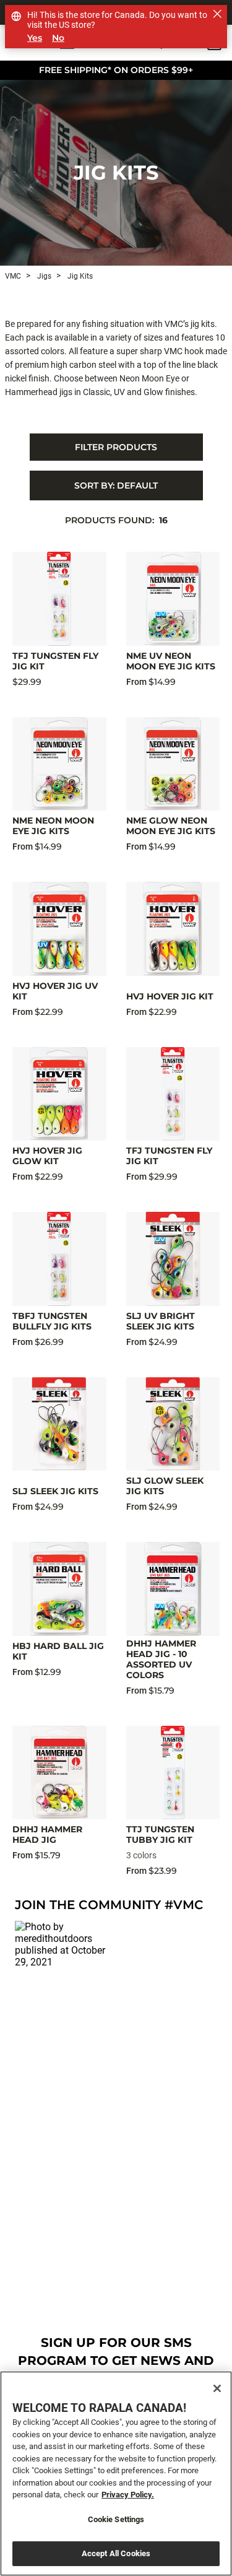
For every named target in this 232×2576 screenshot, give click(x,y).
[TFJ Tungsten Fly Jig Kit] (59, 599)
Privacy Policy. (128, 2495)
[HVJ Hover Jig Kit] (173, 929)
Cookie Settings (116, 2519)
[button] (63, 1969)
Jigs (43, 276)
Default (116, 485)
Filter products (116, 447)
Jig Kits (116, 172)
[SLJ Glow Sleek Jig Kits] (173, 1424)
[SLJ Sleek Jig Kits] (59, 1424)
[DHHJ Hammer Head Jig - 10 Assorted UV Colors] (173, 1589)
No (58, 38)
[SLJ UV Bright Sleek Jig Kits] (173, 1259)
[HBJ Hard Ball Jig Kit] (59, 1589)
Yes (35, 38)
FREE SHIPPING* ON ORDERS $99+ (116, 70)
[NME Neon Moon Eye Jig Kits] (59, 764)
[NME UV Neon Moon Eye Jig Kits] (173, 599)
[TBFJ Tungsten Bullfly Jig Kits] (59, 1259)
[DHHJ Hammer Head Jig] (59, 1773)
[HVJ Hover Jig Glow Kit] (59, 1094)
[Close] (217, 2388)
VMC (13, 276)
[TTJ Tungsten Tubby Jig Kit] (173, 1773)
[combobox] (116, 485)
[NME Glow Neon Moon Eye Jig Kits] (173, 764)
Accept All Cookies (116, 2553)
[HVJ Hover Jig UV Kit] (59, 929)
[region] (116, 2474)
